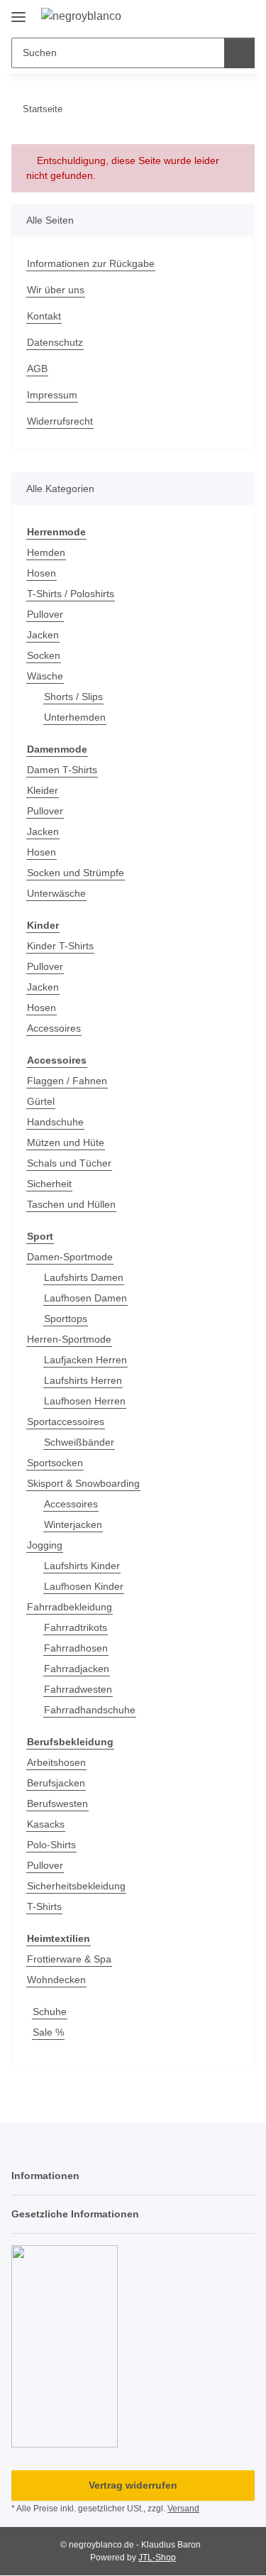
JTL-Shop (157, 2558)
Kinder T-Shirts (60, 946)
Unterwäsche (56, 893)
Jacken (43, 635)
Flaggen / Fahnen (67, 1081)
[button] (199, 16)
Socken (44, 655)
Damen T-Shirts (62, 770)
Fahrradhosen (76, 1648)
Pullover (45, 614)
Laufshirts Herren (83, 1380)
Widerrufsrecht (60, 421)
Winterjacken (73, 1524)
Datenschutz (55, 342)
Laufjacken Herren (85, 1360)
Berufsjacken (56, 1783)
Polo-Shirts (51, 1845)
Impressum (52, 395)
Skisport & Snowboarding (83, 1483)
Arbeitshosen (56, 1762)
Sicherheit (49, 1184)
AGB (37, 369)
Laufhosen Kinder (84, 1586)
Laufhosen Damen (85, 1298)
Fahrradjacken (77, 1669)
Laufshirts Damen (84, 1277)
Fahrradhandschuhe (90, 1710)
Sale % (48, 2032)
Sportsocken (55, 1463)
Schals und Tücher (69, 1163)
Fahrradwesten (78, 1689)
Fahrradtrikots (76, 1627)
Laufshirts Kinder (82, 1566)
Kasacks (46, 1824)
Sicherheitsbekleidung (76, 1886)
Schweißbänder (79, 1442)
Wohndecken (56, 1980)
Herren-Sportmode (69, 1339)
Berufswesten (57, 1803)
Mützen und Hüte (66, 1142)
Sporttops (66, 1319)
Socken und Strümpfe (76, 873)
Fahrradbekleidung (70, 1607)
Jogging (45, 1545)
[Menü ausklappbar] (18, 12)
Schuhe (50, 2012)
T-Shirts (44, 1906)
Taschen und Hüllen (71, 1204)
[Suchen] (239, 53)
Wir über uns (56, 290)
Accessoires (54, 1028)
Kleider (43, 790)
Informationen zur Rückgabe (91, 263)
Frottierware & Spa (69, 1959)
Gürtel (41, 1101)
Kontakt (44, 316)
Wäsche (45, 676)
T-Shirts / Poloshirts (71, 594)
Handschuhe (55, 1122)
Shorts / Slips (73, 697)
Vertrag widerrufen (133, 2485)
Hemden (46, 552)
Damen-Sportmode (70, 1257)
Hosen (41, 573)
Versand (183, 2509)
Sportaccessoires (66, 1421)
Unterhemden (75, 717)
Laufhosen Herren (85, 1401)
